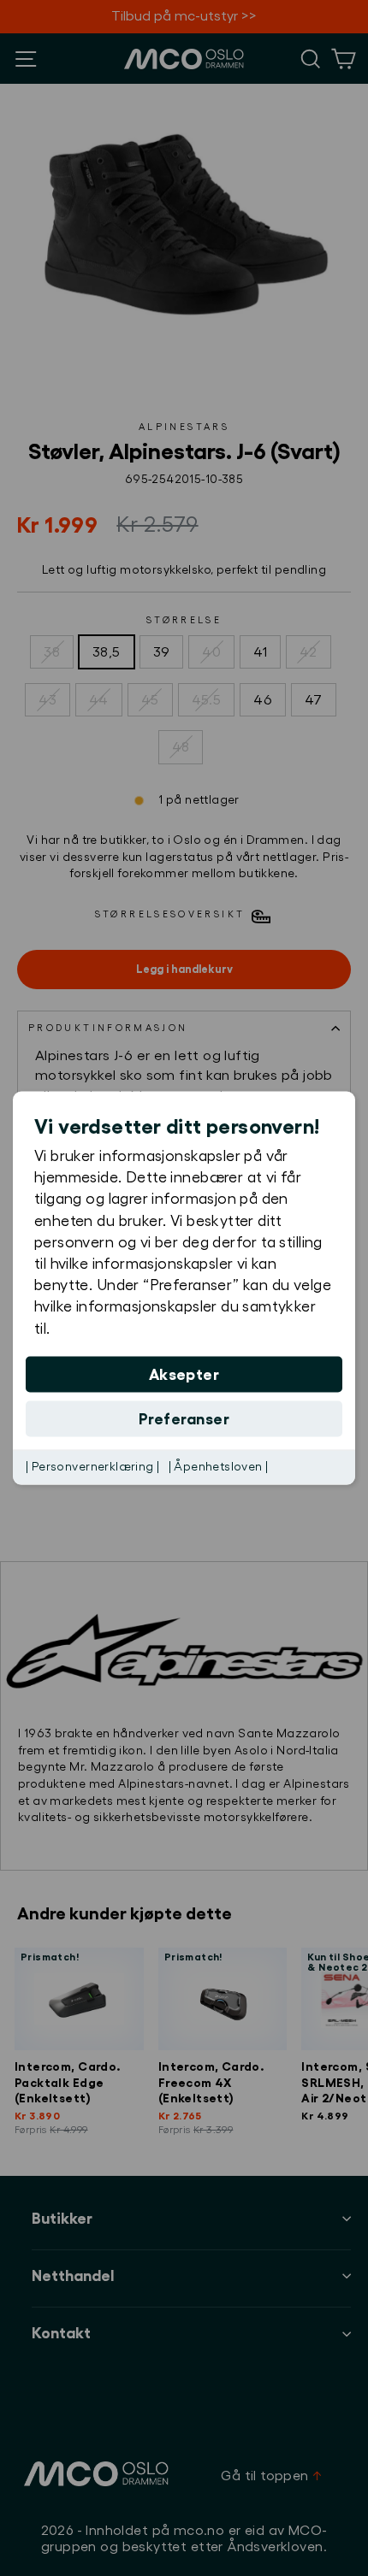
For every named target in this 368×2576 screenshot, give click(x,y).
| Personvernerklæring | (93, 1466)
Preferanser (184, 1418)
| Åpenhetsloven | (219, 1466)
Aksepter (184, 1374)
